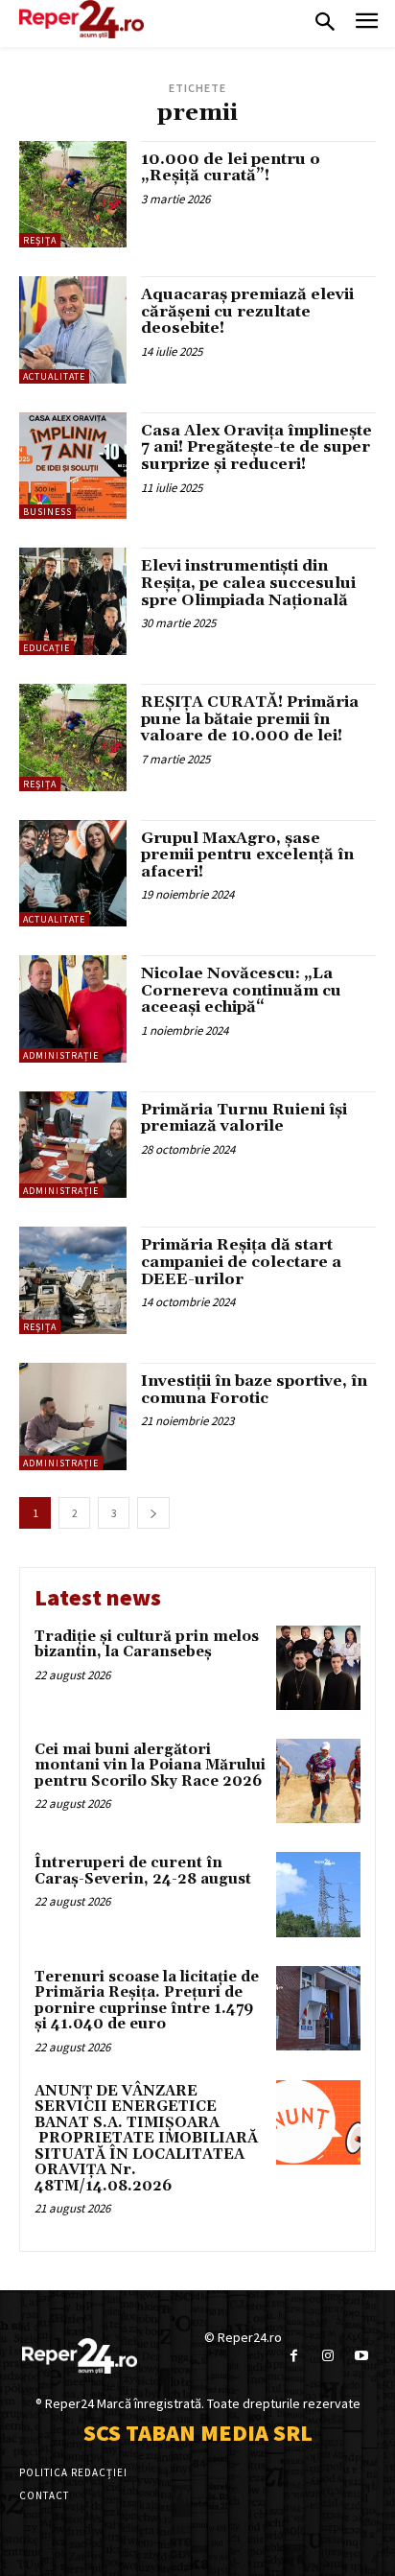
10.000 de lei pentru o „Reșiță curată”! (231, 168)
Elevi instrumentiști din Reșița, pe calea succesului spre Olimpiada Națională (248, 583)
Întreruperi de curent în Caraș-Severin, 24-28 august (143, 1871)
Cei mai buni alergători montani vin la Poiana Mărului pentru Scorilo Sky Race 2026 (150, 1766)
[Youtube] (361, 2356)
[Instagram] (327, 2356)
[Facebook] (294, 2356)
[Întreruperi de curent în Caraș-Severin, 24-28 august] (318, 1894)
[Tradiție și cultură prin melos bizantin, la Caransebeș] (318, 1668)
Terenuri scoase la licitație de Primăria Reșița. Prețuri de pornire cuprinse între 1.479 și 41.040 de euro (147, 2001)
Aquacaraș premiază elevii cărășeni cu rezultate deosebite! (247, 311)
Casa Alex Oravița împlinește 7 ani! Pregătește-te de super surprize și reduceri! (256, 447)
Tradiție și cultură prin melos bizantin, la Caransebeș (147, 1645)
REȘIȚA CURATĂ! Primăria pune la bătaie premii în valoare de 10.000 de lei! (250, 719)
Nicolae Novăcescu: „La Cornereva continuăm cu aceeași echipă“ (241, 990)
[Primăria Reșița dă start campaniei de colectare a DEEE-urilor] (73, 1280)
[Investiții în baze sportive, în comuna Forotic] (73, 1417)
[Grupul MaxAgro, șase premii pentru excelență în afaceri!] (73, 874)
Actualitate (54, 376)
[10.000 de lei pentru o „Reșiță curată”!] (73, 195)
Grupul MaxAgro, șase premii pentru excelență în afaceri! (247, 855)
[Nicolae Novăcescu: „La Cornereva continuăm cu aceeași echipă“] (73, 1009)
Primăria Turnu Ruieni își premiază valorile (244, 1118)
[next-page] (153, 1513)
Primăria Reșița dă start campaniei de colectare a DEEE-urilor (241, 1262)
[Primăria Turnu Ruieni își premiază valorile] (73, 1145)
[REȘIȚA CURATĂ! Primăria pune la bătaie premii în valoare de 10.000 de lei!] (73, 738)
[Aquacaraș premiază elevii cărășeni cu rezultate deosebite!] (73, 330)
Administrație (61, 1055)
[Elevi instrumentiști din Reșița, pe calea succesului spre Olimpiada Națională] (73, 601)
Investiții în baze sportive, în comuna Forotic (254, 1390)
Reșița (40, 240)
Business (47, 512)
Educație (46, 648)
